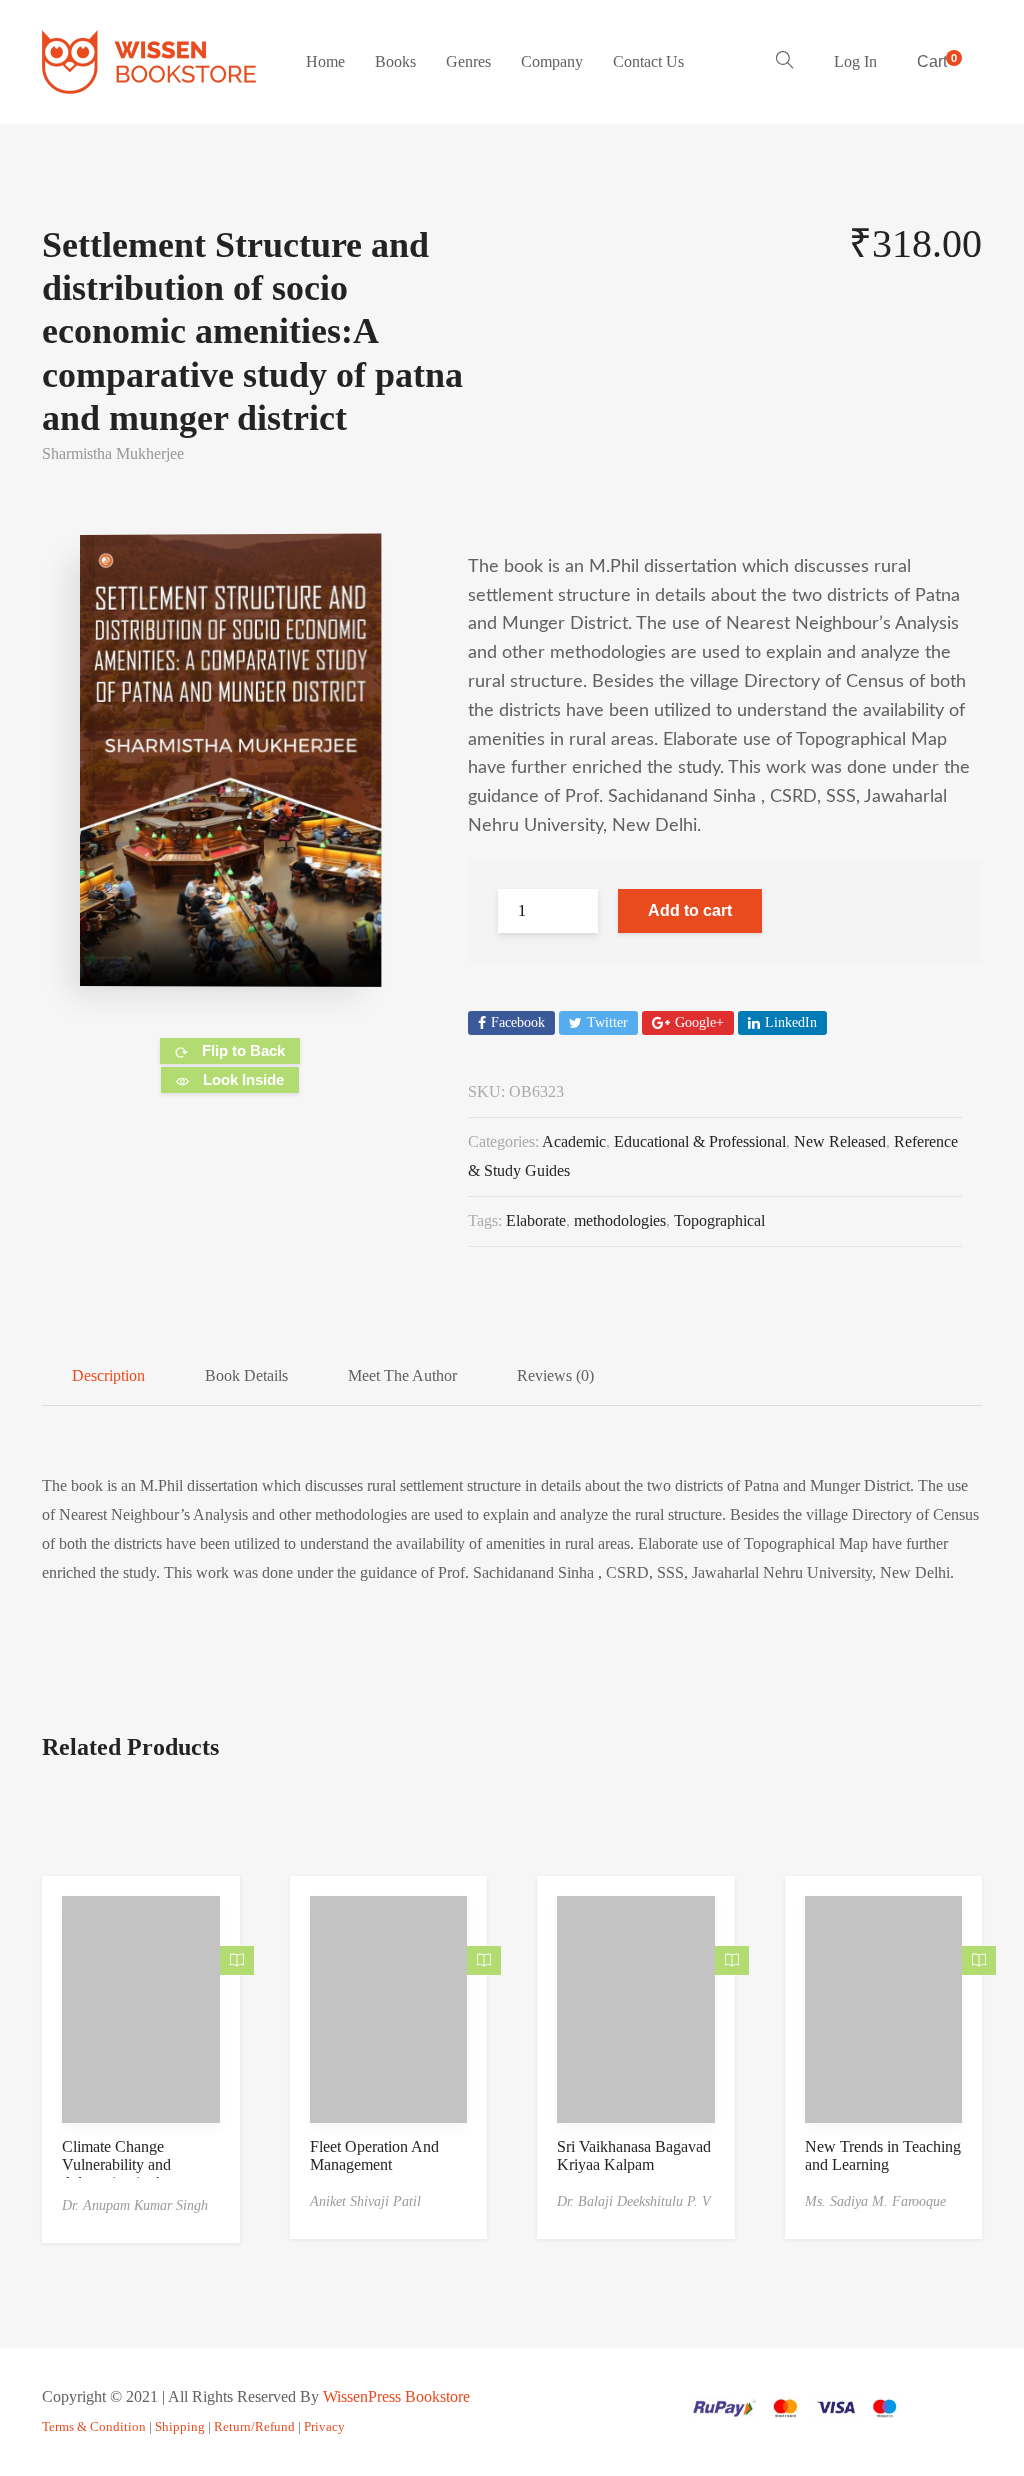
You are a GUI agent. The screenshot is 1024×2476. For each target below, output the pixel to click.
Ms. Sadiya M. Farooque (875, 2201)
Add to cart (690, 910)
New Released (840, 1141)
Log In (855, 61)
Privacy (324, 2426)
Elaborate (536, 1220)
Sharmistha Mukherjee (113, 453)
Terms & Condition (94, 2426)
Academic (574, 1141)
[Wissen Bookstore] (149, 62)
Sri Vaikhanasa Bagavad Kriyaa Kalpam (634, 2155)
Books (395, 61)
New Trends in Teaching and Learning (883, 2155)
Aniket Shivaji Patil (365, 2201)
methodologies (620, 1220)
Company (552, 61)
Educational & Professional (700, 1141)
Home (325, 61)
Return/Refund (254, 2426)
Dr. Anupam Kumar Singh (135, 2205)
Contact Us (648, 61)
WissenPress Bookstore (396, 2396)
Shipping (180, 2426)
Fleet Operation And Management (374, 2155)
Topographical (719, 1220)
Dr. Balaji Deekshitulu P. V (634, 2201)
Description (108, 1375)
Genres (468, 61)
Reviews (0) (555, 1375)
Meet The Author (402, 1375)
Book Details (246, 1375)
